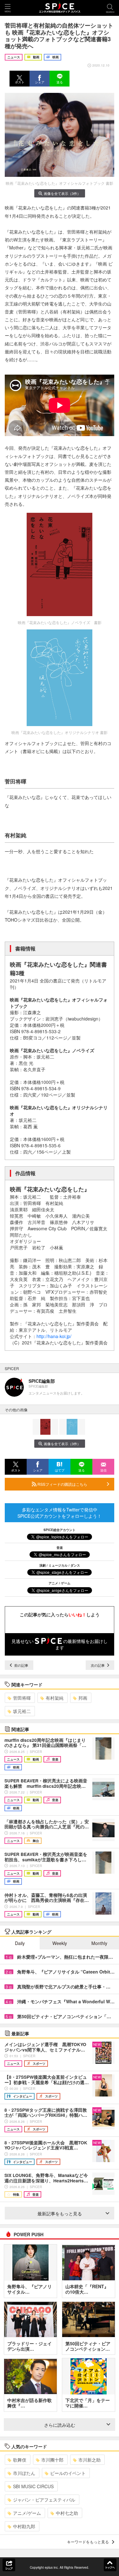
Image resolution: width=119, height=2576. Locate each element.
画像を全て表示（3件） (62, 193)
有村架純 (55, 1698)
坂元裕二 (22, 1711)
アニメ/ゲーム (27, 2513)
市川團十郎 (52, 2460)
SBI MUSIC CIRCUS (33, 2486)
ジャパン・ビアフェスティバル (44, 2500)
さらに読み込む (60, 2425)
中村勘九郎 (24, 2526)
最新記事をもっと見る (60, 2213)
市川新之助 (89, 2460)
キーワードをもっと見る (88, 2542)
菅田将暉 (22, 1698)
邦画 (83, 1698)
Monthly (99, 1943)
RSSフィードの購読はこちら (62, 1484)
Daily (20, 1943)
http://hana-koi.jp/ (54, 1336)
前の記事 (21, 1665)
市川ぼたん (24, 2473)
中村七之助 (67, 2513)
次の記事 (98, 1665)
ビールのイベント (68, 2473)
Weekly (60, 1943)
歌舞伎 (20, 2460)
